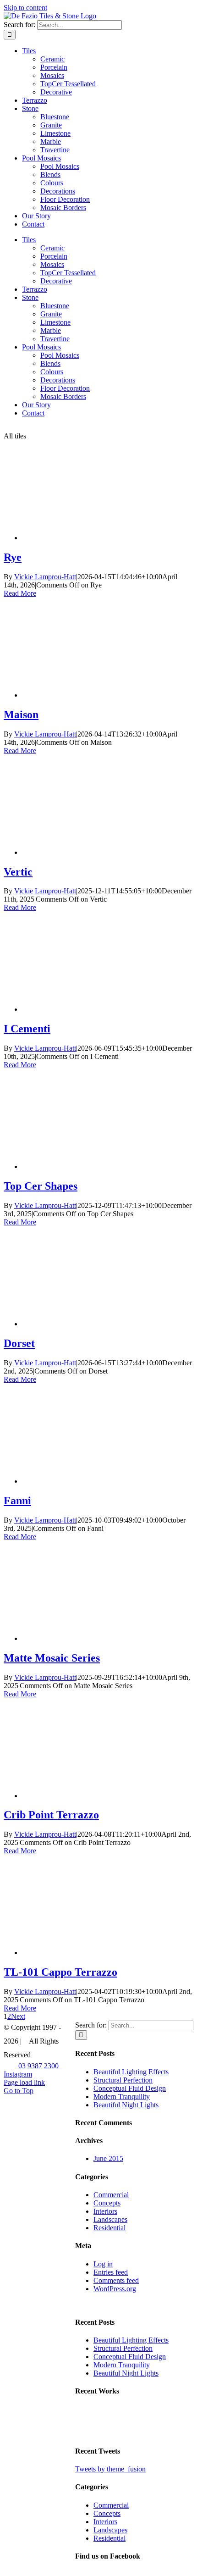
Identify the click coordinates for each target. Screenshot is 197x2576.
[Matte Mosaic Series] (95, 1638)
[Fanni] (95, 1481)
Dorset (19, 1343)
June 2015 (108, 2158)
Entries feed (111, 2272)
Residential (109, 2228)
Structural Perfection (123, 2080)
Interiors (105, 2211)
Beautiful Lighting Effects (131, 2072)
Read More (20, 593)
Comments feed (116, 2280)
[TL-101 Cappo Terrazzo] (95, 1953)
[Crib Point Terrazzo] (95, 1796)
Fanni (17, 1501)
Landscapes (110, 2219)
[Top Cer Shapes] (95, 1166)
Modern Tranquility (122, 2097)
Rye (13, 557)
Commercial (111, 2195)
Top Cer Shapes (41, 1186)
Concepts (107, 2203)
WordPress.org (115, 2289)
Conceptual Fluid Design (130, 2088)
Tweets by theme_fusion (110, 2469)
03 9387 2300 (39, 2066)
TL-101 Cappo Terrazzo (60, 1972)
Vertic (18, 872)
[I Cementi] (95, 1009)
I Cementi (27, 1029)
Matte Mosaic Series (52, 1658)
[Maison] (95, 695)
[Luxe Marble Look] (90, 2433)
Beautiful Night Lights (126, 2105)
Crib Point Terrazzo (51, 1815)
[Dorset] (95, 1324)
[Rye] (95, 538)
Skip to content (25, 8)
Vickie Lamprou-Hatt (45, 577)
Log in (103, 2264)
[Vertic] (95, 852)
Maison (21, 715)
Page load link (24, 2082)
